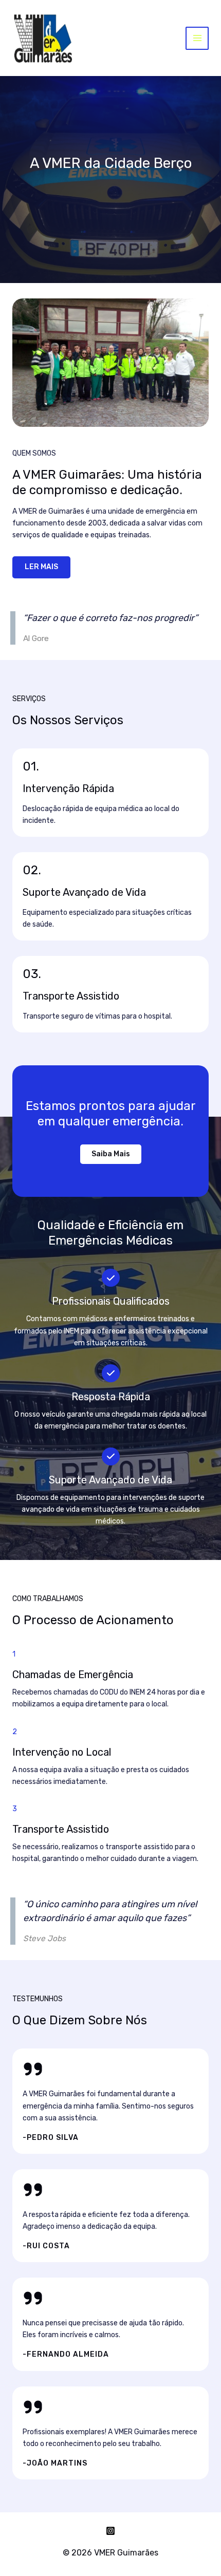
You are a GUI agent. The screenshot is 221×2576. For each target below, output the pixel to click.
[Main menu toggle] (197, 38)
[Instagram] (110, 2531)
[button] (111, 1154)
